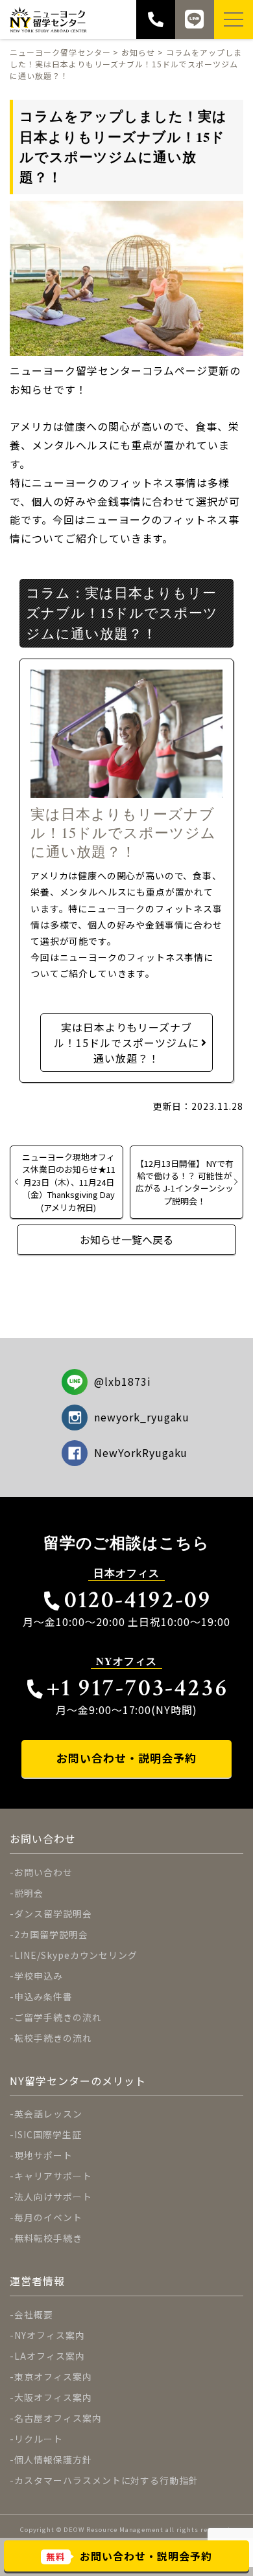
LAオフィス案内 (50, 2356)
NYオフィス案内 (50, 2335)
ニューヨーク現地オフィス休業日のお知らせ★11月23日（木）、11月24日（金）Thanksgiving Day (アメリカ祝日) (69, 1182)
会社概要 (34, 2314)
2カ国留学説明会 (51, 1934)
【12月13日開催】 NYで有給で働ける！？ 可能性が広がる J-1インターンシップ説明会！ (185, 1182)
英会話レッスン (48, 2114)
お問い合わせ (43, 1872)
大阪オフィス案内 (53, 2397)
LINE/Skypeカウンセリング (76, 1955)
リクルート (39, 2439)
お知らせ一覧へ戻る (126, 1239)
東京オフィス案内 (53, 2377)
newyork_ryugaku (142, 1417)
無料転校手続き (48, 2238)
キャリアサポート (53, 2176)
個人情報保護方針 (53, 2459)
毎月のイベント (48, 2217)
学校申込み (39, 1976)
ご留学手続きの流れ (58, 2017)
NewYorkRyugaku (141, 1452)
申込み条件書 (43, 1996)
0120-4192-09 (138, 1600)
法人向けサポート (53, 2197)
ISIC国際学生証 (48, 2134)
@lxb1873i (123, 1381)
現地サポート (43, 2155)
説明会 (29, 1893)
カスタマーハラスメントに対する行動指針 (106, 2480)
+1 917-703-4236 (138, 1688)
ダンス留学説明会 (53, 1914)
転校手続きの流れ (53, 2038)
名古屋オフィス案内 (58, 2418)
